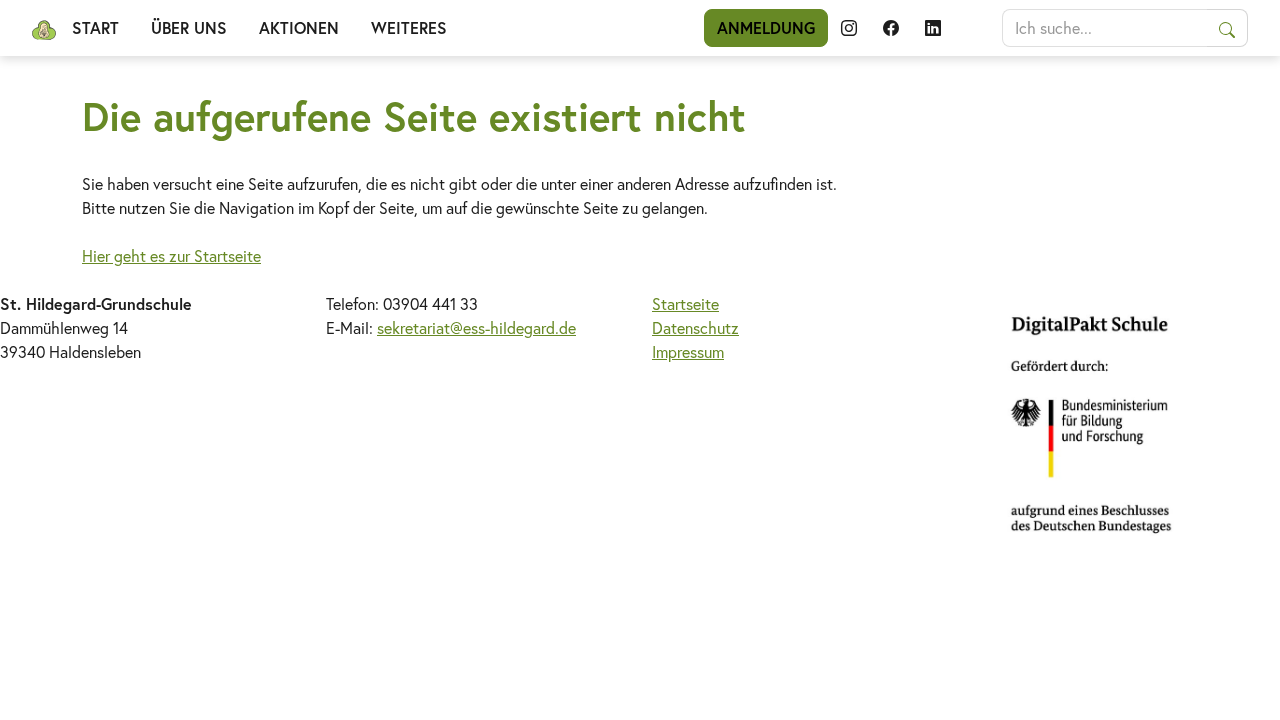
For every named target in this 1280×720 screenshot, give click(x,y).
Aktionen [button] (299, 27)
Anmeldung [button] (766, 27)
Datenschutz (695, 327)
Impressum (688, 351)
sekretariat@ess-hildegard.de (476, 327)
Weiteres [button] (409, 27)
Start (95, 27)
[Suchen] (1227, 28)
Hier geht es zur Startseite (171, 255)
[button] (849, 28)
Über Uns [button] (189, 27)
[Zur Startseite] (44, 28)
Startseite (685, 303)
